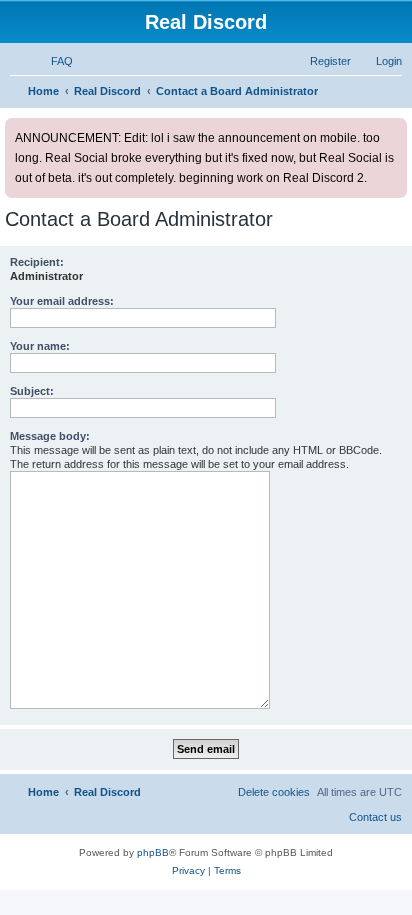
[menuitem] (53, 61)
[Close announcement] (394, 129)
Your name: (40, 346)
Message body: (50, 436)
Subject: (32, 391)
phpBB (153, 852)
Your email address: (62, 301)
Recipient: (37, 262)
